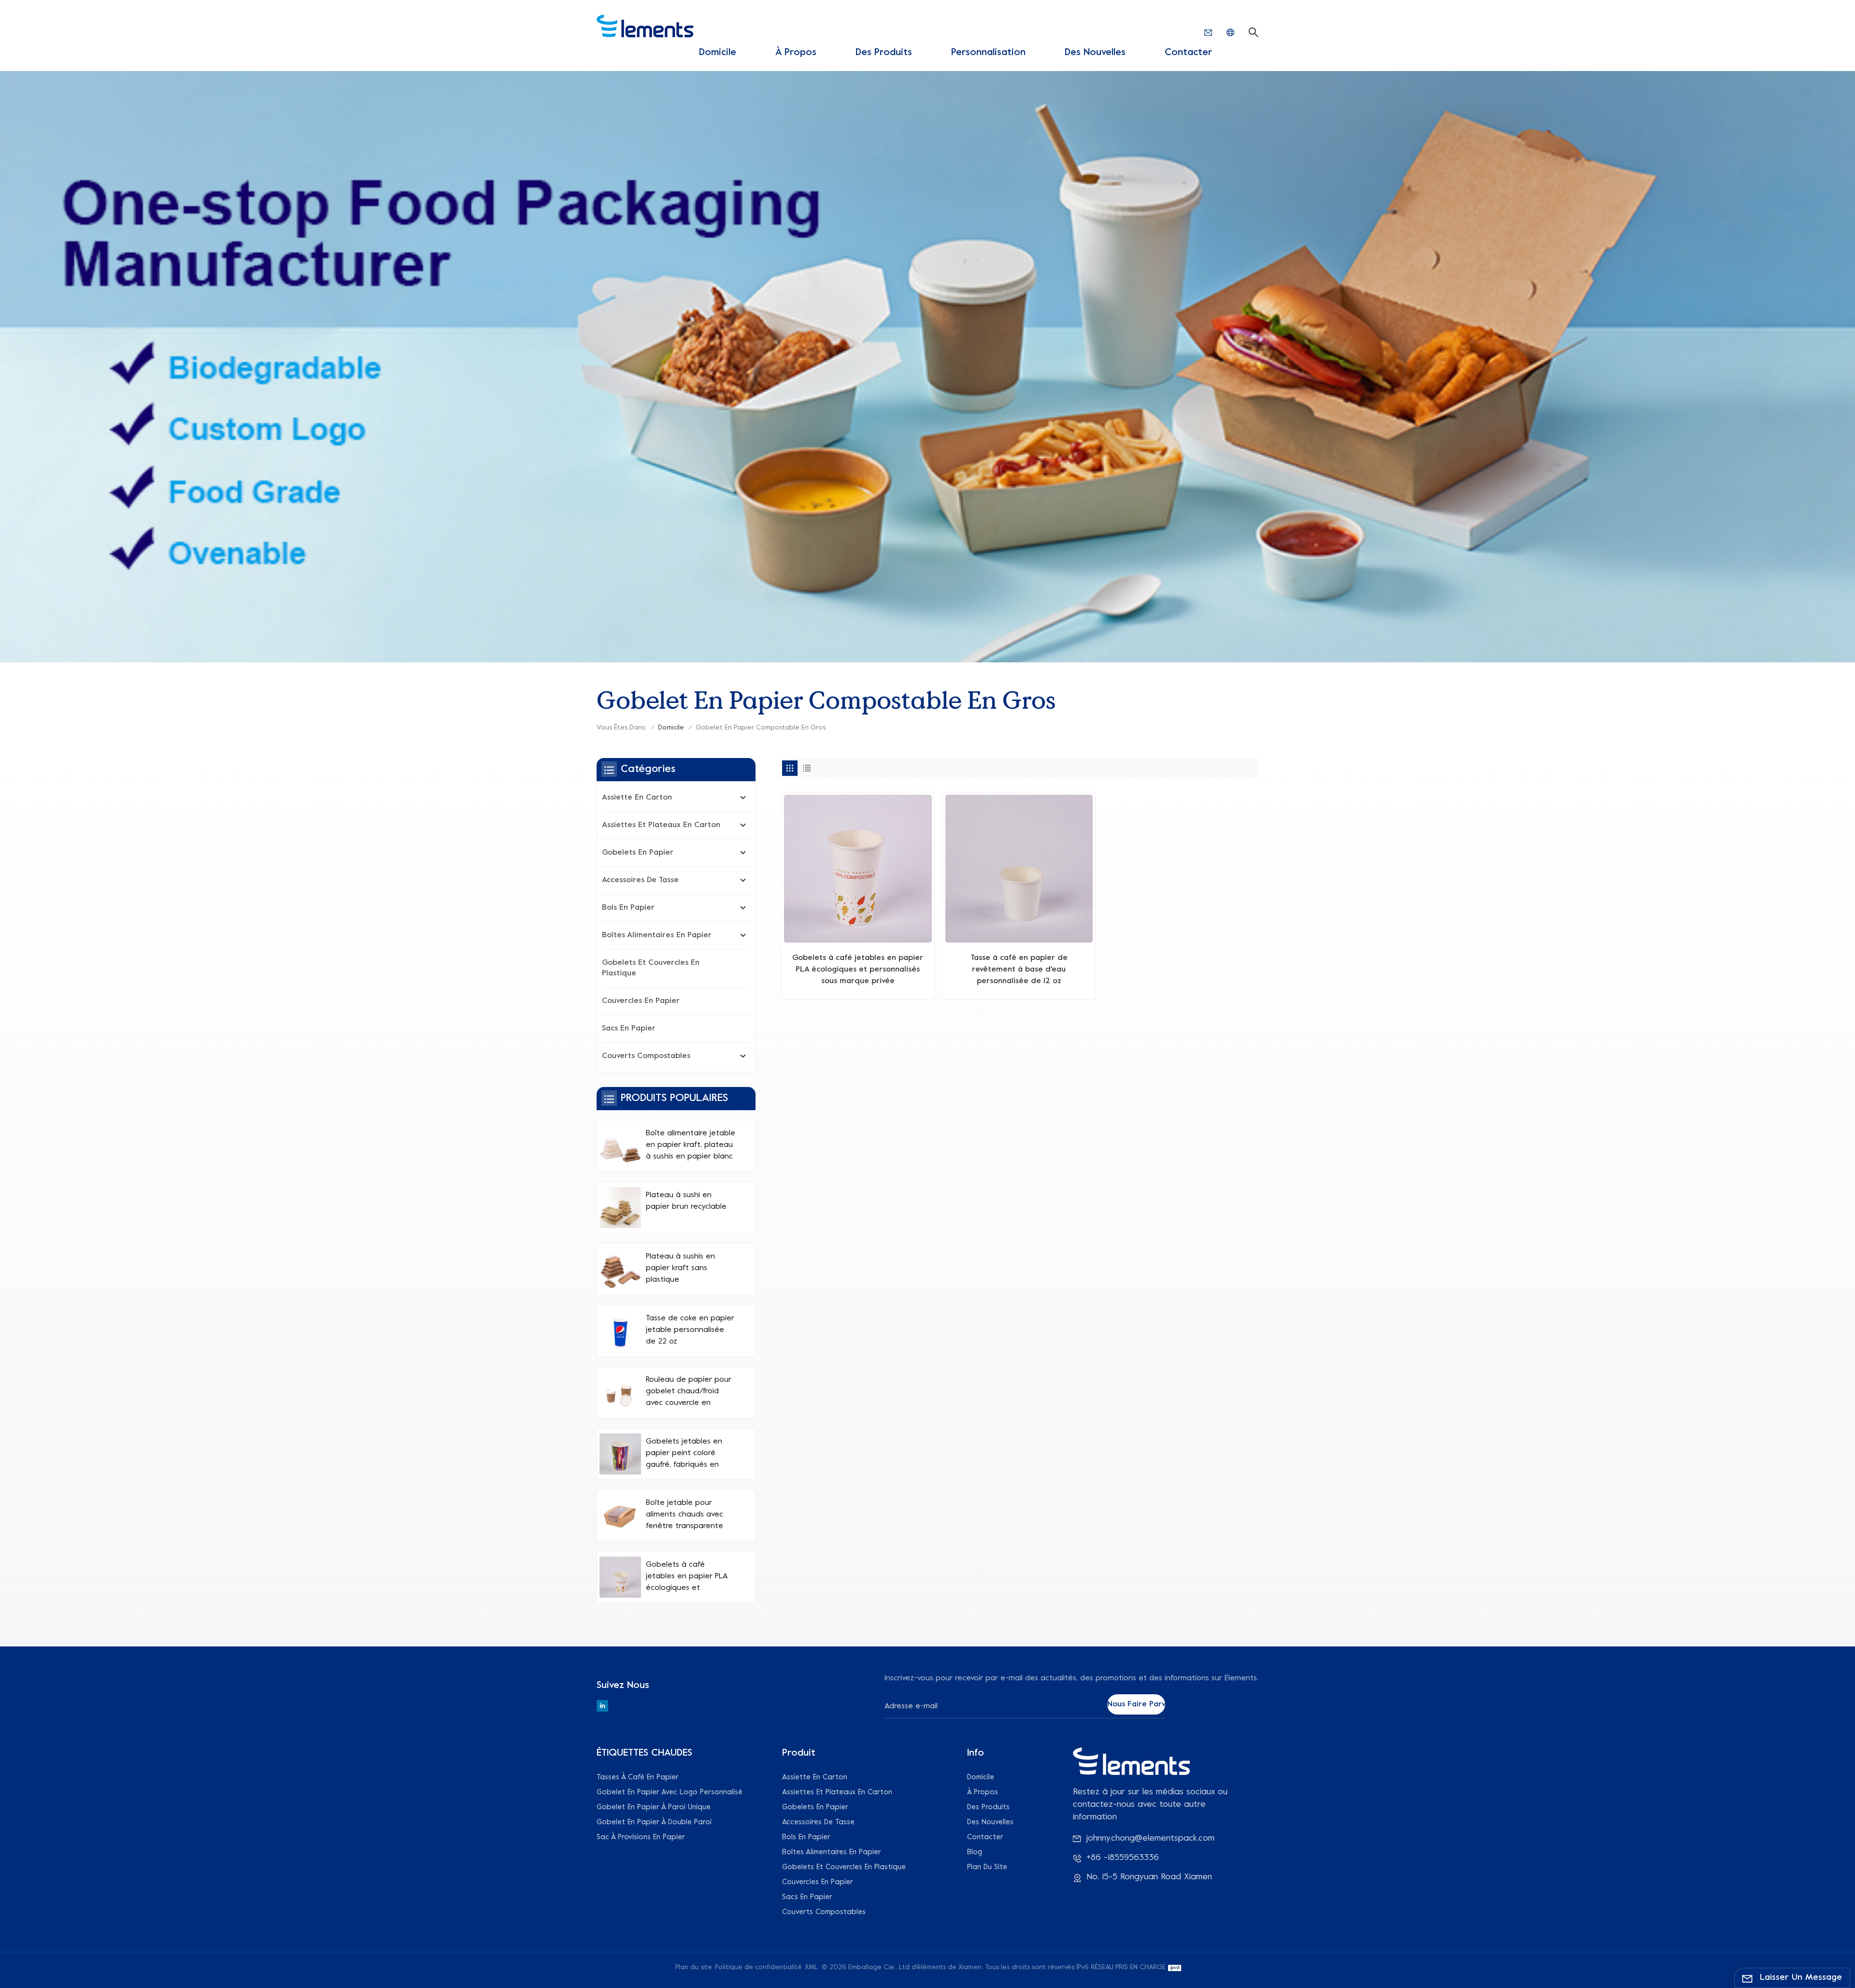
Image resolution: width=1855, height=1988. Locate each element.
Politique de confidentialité (758, 1967)
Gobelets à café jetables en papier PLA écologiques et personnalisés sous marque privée (858, 970)
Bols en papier (628, 908)
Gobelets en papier (638, 853)
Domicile (718, 53)
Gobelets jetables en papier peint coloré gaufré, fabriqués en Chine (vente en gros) (685, 1454)
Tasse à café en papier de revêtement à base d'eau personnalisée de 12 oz (1019, 970)
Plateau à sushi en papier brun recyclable (686, 1201)
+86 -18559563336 (1123, 1858)
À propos (796, 53)
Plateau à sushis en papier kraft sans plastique (680, 1268)
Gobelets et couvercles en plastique (651, 968)
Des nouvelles (1095, 53)
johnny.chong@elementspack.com (1150, 1838)
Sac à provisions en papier (641, 1837)
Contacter (1188, 53)
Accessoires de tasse (640, 880)
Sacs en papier (629, 1029)
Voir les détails (858, 988)
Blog (975, 1852)
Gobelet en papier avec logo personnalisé (670, 1792)
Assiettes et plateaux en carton (661, 825)
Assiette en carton (637, 798)
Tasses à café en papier (638, 1777)
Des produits (884, 53)
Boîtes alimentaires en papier (657, 935)
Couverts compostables (646, 1056)
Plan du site (987, 1867)
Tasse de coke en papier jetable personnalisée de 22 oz (690, 1330)
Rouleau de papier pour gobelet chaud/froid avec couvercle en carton (689, 1392)
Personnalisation (988, 53)
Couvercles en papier (641, 1001)
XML (812, 1967)
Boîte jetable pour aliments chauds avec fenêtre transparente (685, 1515)
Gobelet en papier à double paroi (654, 1822)
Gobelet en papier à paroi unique (654, 1807)
